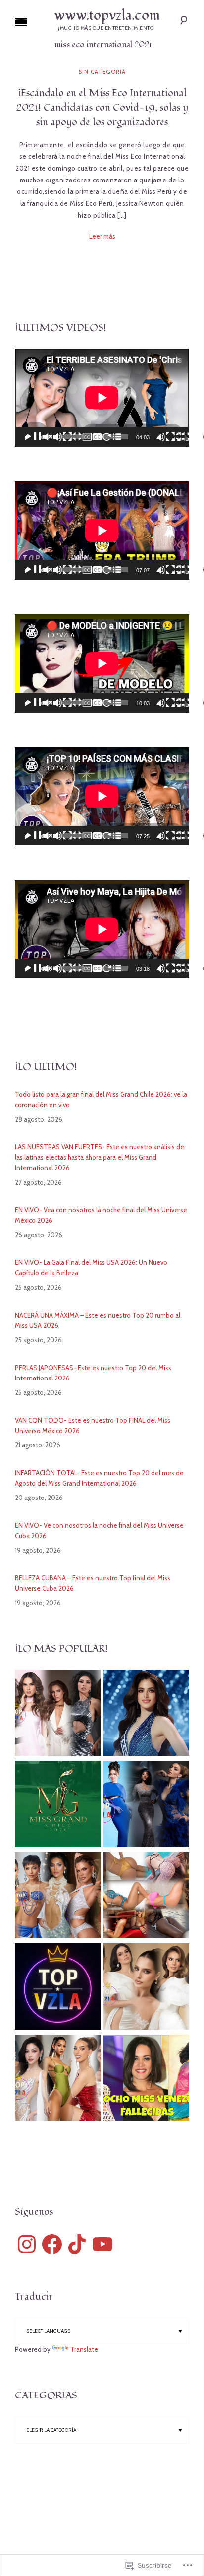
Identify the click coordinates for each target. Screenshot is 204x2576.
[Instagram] (27, 2244)
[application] (102, 398)
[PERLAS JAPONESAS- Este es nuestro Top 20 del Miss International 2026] (146, 1805)
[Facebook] (52, 2244)
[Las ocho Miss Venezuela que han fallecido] (146, 2079)
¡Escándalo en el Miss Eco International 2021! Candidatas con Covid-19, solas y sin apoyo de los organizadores (102, 108)
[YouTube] (102, 2244)
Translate (84, 2349)
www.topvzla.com (107, 16)
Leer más (102, 236)
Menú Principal (21, 22)
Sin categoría (102, 72)
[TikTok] (77, 2244)
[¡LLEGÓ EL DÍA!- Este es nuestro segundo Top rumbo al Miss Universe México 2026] (146, 1988)
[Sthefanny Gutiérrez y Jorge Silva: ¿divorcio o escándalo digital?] (58, 1988)
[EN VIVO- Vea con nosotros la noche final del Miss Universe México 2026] (146, 1714)
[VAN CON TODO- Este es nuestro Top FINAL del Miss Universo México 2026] (58, 1714)
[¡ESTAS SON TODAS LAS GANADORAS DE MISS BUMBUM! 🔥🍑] (146, 1897)
